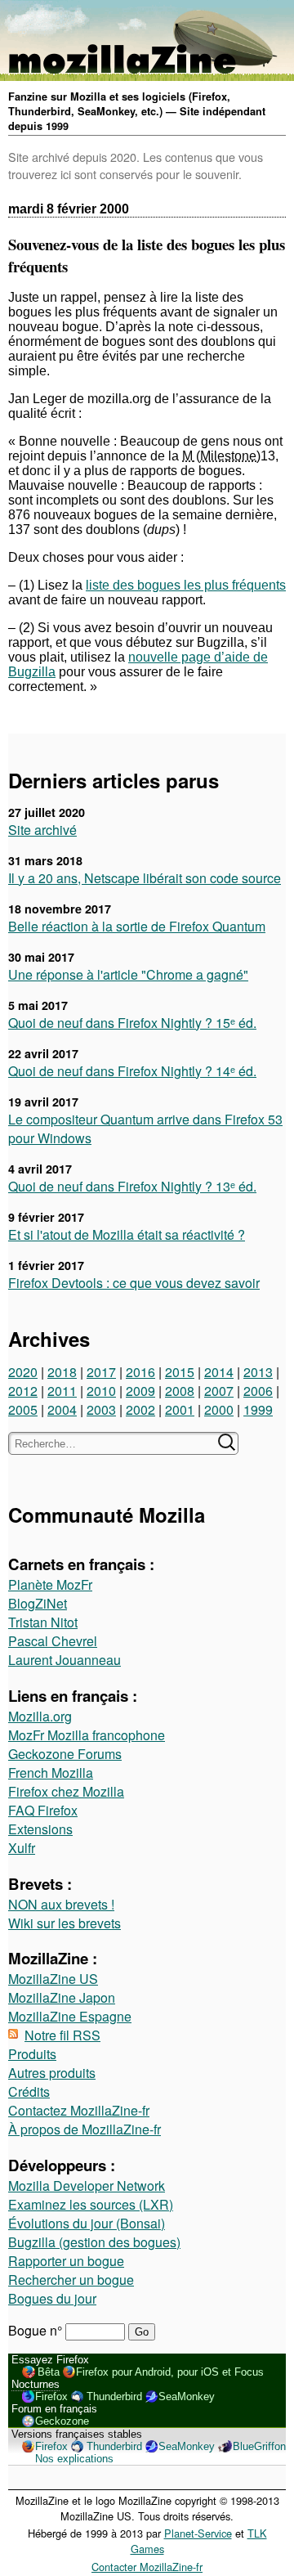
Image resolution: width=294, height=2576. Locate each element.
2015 (180, 1372)
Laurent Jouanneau (65, 1660)
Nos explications (74, 2459)
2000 (219, 1409)
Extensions (40, 1829)
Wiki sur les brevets (65, 1923)
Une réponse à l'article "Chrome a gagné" (128, 974)
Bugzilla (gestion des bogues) (94, 2242)
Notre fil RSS (62, 2035)
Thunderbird (114, 2396)
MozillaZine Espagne (70, 2016)
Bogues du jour (52, 2298)
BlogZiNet (38, 1603)
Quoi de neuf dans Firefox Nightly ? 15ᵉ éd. (132, 1023)
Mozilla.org (40, 1716)
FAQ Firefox (43, 1810)
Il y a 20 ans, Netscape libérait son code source (145, 878)
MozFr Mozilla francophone (87, 1735)
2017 (101, 1372)
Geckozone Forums (65, 1754)
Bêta (49, 2372)
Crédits (29, 2091)
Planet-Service (198, 2533)
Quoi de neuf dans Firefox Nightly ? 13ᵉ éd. (132, 1186)
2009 (140, 1391)
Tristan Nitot (43, 1622)
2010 (101, 1391)
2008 (180, 1391)
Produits (32, 2054)
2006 (258, 1391)
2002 (140, 1409)
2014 (219, 1372)
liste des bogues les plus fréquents (186, 585)
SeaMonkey (187, 2396)
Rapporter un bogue (66, 2261)
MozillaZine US (53, 1979)
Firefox (51, 2396)
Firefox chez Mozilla (66, 1791)
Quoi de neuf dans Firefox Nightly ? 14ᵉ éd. (132, 1071)
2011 (62, 1391)
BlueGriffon (259, 2446)
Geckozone (62, 2421)
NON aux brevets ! (61, 1904)
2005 (23, 1409)
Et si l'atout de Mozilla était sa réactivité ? (127, 1234)
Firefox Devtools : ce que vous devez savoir (134, 1283)
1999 (258, 1409)
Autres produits (52, 2073)
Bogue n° (37, 2330)
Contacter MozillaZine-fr (147, 2567)
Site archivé (42, 830)
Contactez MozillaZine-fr (79, 2110)
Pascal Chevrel (53, 1641)
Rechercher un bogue (71, 2280)
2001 (180, 1409)
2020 (23, 1372)
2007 (219, 1391)
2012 (23, 1391)
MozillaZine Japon (62, 1997)
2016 (140, 1372)
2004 (62, 1409)
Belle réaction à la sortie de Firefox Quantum (137, 926)
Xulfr (22, 1848)
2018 (62, 1372)
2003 (101, 1409)
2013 (258, 1372)
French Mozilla (51, 1773)
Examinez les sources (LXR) (91, 2204)
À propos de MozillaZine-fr (85, 2129)
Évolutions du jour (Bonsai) (87, 2223)
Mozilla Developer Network (87, 2186)
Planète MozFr (50, 1584)
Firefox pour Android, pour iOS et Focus (170, 2372)
